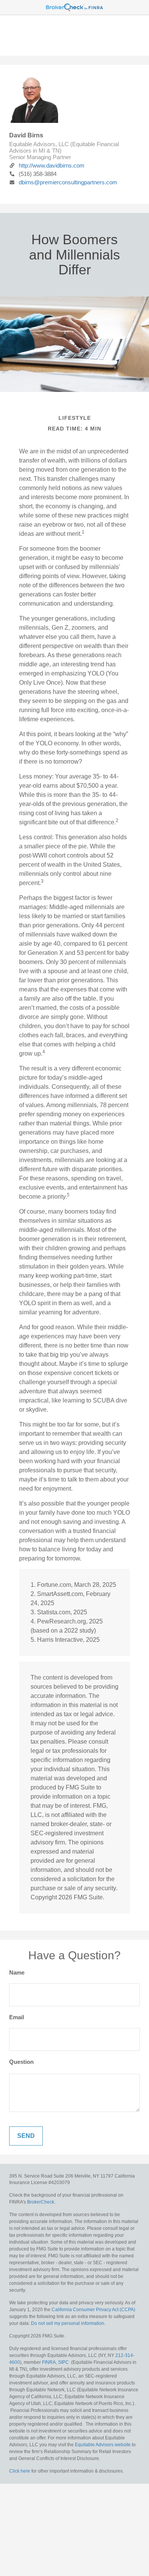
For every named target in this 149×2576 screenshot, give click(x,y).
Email (17, 2017)
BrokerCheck (41, 2202)
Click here (20, 2471)
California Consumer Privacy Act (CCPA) (93, 2310)
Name (17, 1972)
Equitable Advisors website (103, 2445)
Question (21, 2062)
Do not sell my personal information (68, 2323)
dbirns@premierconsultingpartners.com (68, 182)
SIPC (63, 2362)
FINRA (49, 2362)
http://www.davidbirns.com (52, 165)
